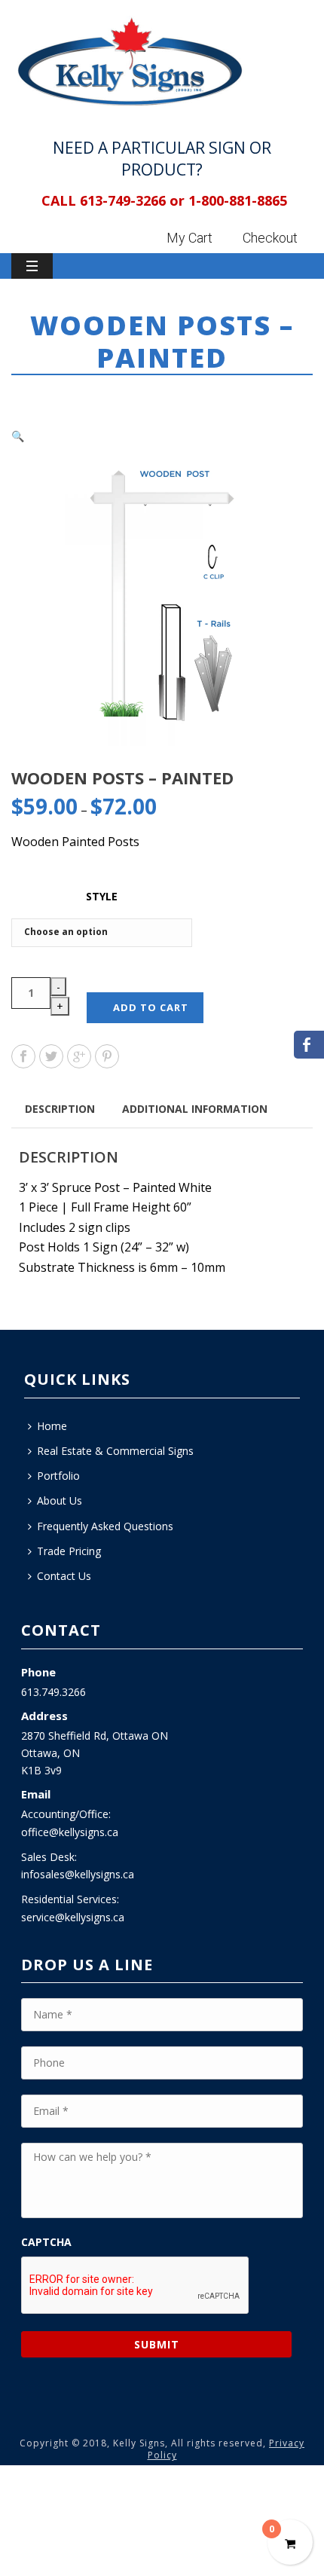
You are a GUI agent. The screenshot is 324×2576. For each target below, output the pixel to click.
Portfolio (58, 1476)
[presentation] (136, 2286)
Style (102, 896)
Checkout (270, 238)
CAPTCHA (46, 2242)
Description (60, 1109)
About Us (60, 1500)
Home (63, 398)
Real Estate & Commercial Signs (115, 1451)
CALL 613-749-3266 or (113, 200)
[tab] (60, 1108)
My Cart (190, 238)
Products (113, 398)
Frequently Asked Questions (105, 1526)
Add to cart (151, 1007)
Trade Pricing (69, 1551)
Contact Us (64, 1576)
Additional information (195, 1109)
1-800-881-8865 (238, 200)
